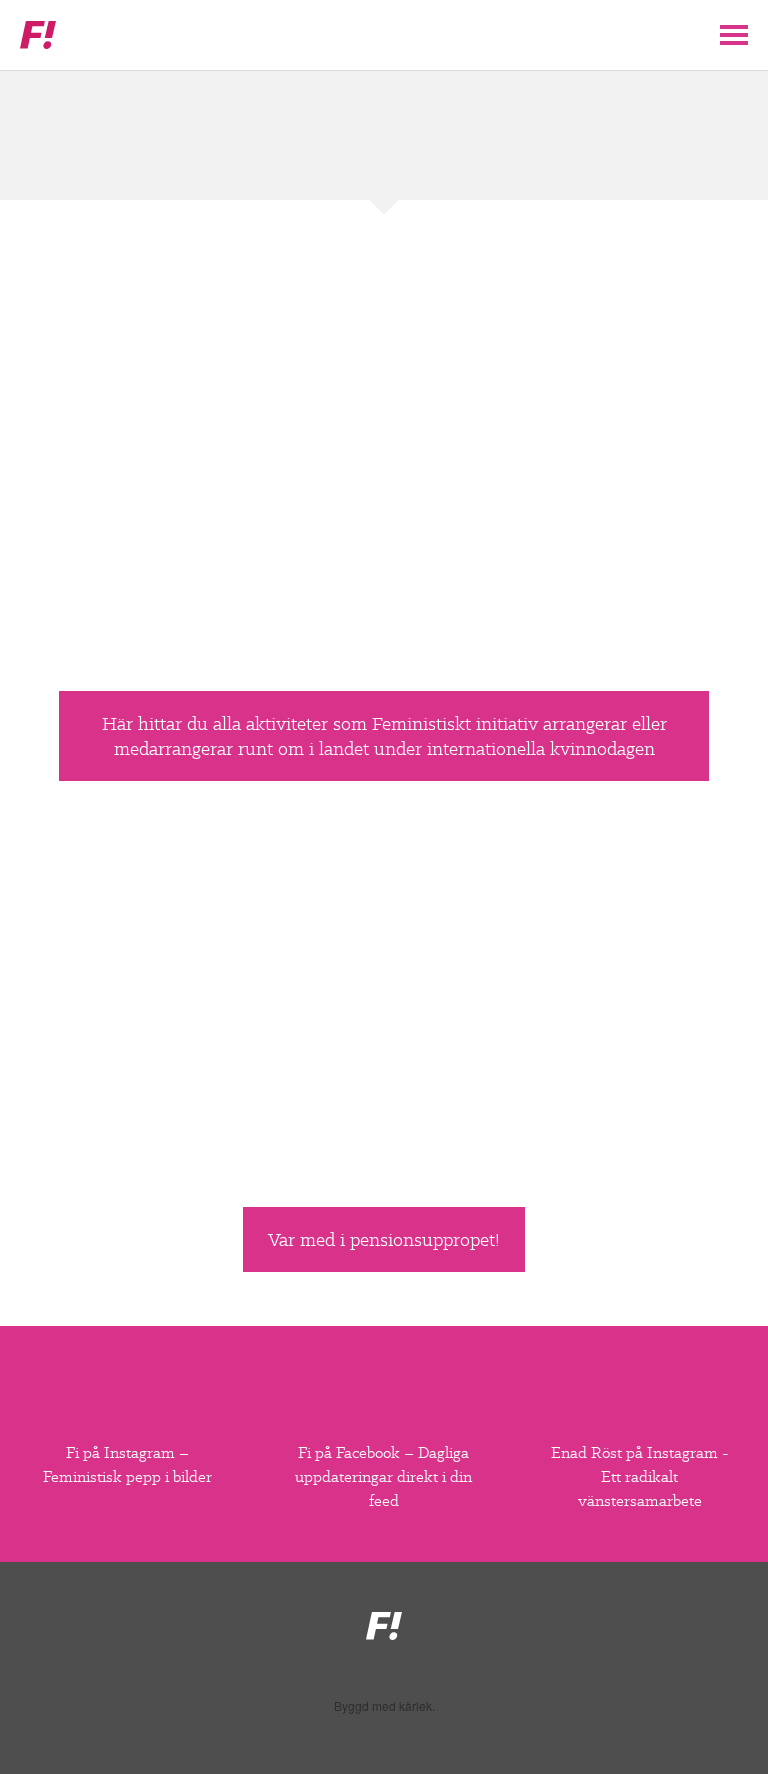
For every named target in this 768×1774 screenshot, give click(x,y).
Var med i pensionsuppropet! (384, 1239)
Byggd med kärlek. (384, 1706)
